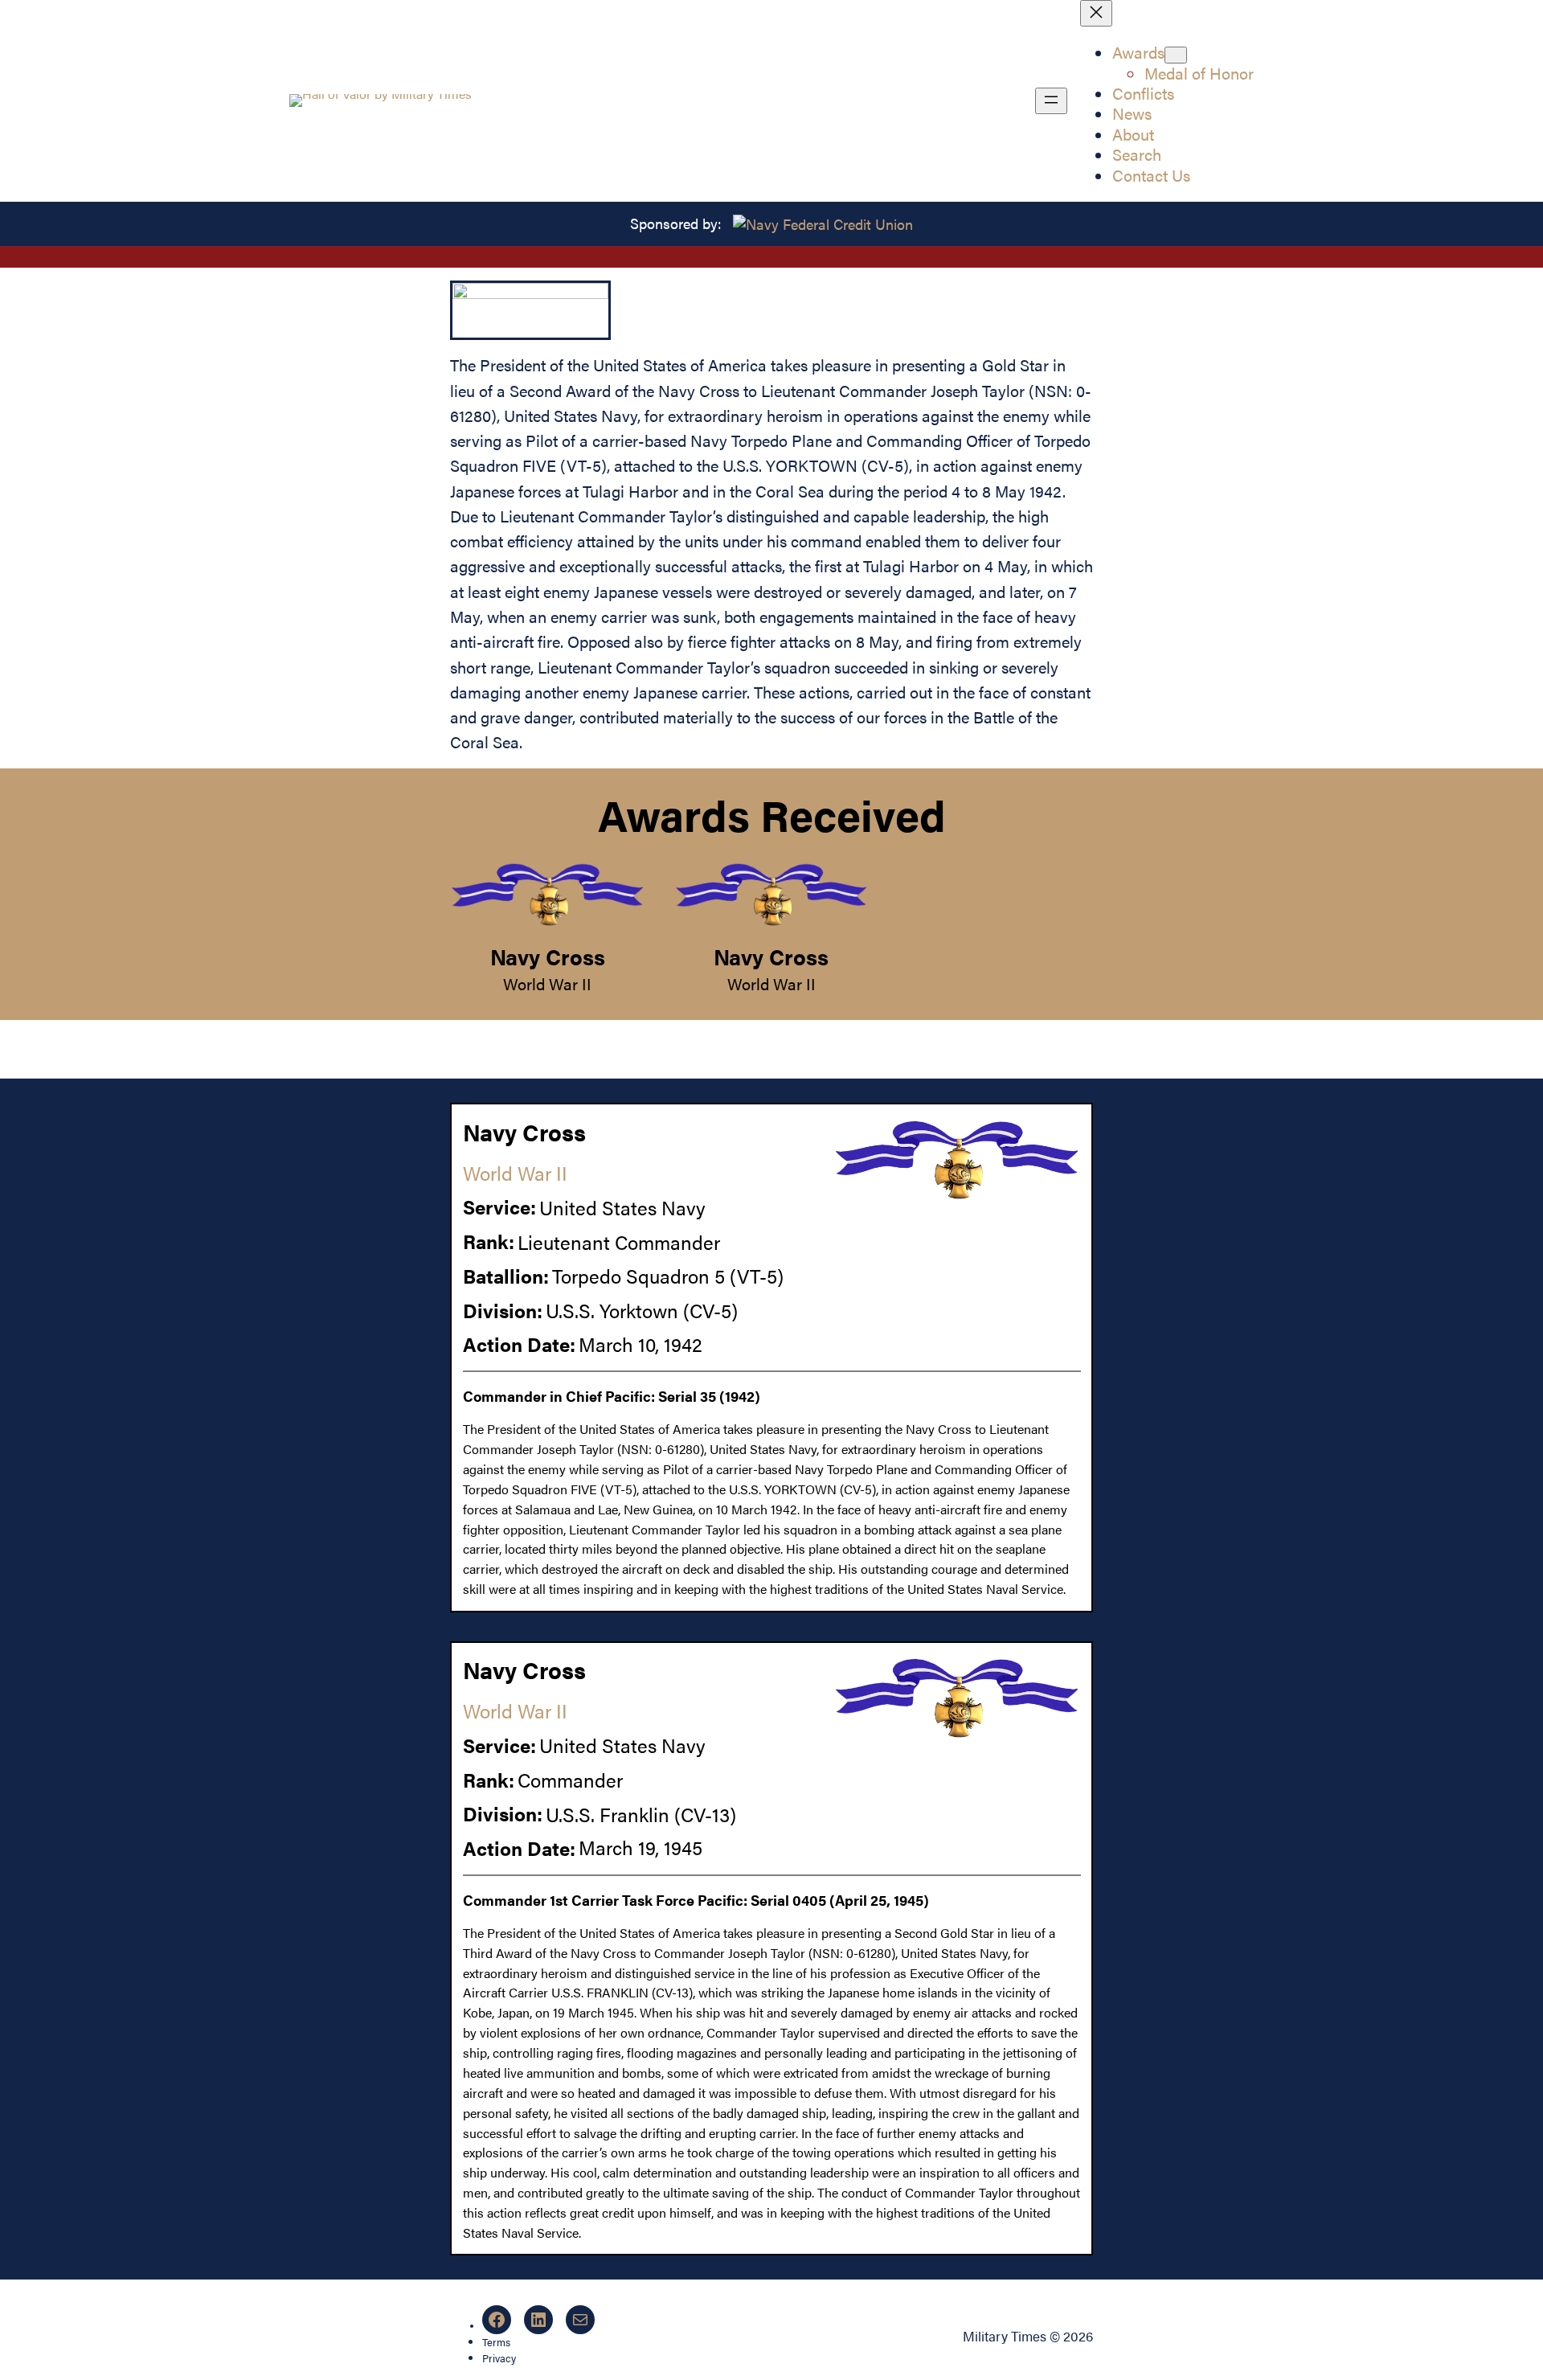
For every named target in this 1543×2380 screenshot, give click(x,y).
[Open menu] (1051, 101)
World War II (547, 984)
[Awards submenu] (1176, 55)
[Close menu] (1096, 13)
